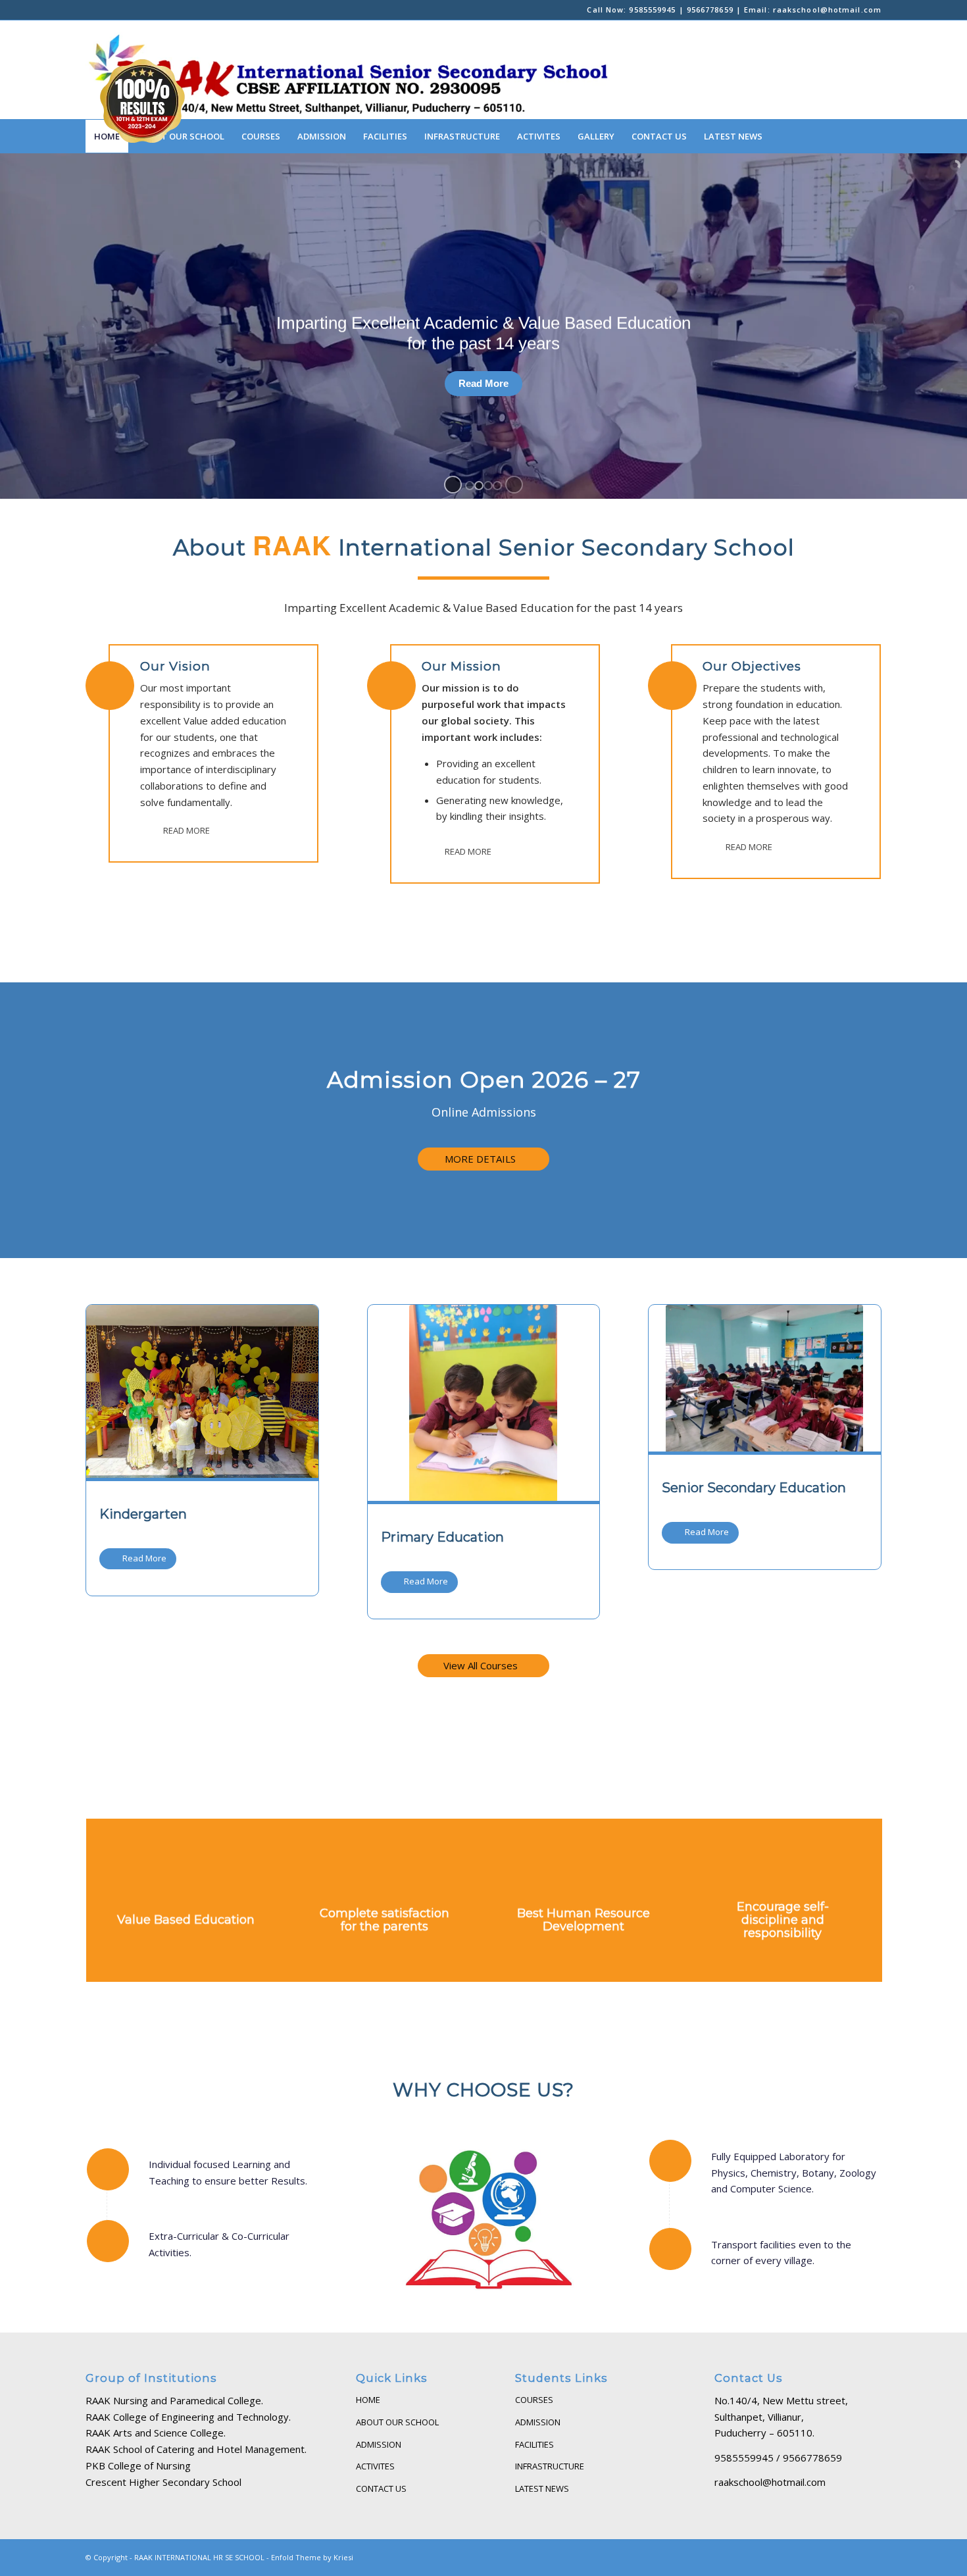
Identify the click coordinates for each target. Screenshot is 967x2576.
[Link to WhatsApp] (109, 10)
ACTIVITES (375, 2466)
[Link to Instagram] (148, 10)
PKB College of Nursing (138, 2465)
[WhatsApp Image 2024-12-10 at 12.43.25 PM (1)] (202, 1392)
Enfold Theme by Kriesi (312, 2557)
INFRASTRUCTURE (550, 2466)
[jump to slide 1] (470, 486)
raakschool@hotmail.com (827, 10)
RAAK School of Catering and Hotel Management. (196, 2449)
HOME (368, 2400)
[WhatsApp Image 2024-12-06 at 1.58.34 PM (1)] (483, 1403)
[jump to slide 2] (479, 486)
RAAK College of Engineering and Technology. (188, 2417)
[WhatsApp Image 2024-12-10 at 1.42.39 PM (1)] (764, 1379)
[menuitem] (261, 136)
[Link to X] (168, 10)
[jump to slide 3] (488, 486)
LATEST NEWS (542, 2488)
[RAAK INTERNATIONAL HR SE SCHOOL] (350, 70)
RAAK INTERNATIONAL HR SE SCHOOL (199, 2557)
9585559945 (652, 10)
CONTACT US (381, 2488)
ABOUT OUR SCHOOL (397, 2422)
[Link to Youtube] (129, 10)
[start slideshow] (453, 485)
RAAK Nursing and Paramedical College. (174, 2400)
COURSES (534, 2400)
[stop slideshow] (514, 485)
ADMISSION (379, 2444)
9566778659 (710, 10)
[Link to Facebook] (89, 10)
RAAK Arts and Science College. (156, 2433)
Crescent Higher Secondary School (163, 2482)
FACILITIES (534, 2444)
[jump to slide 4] (497, 486)
